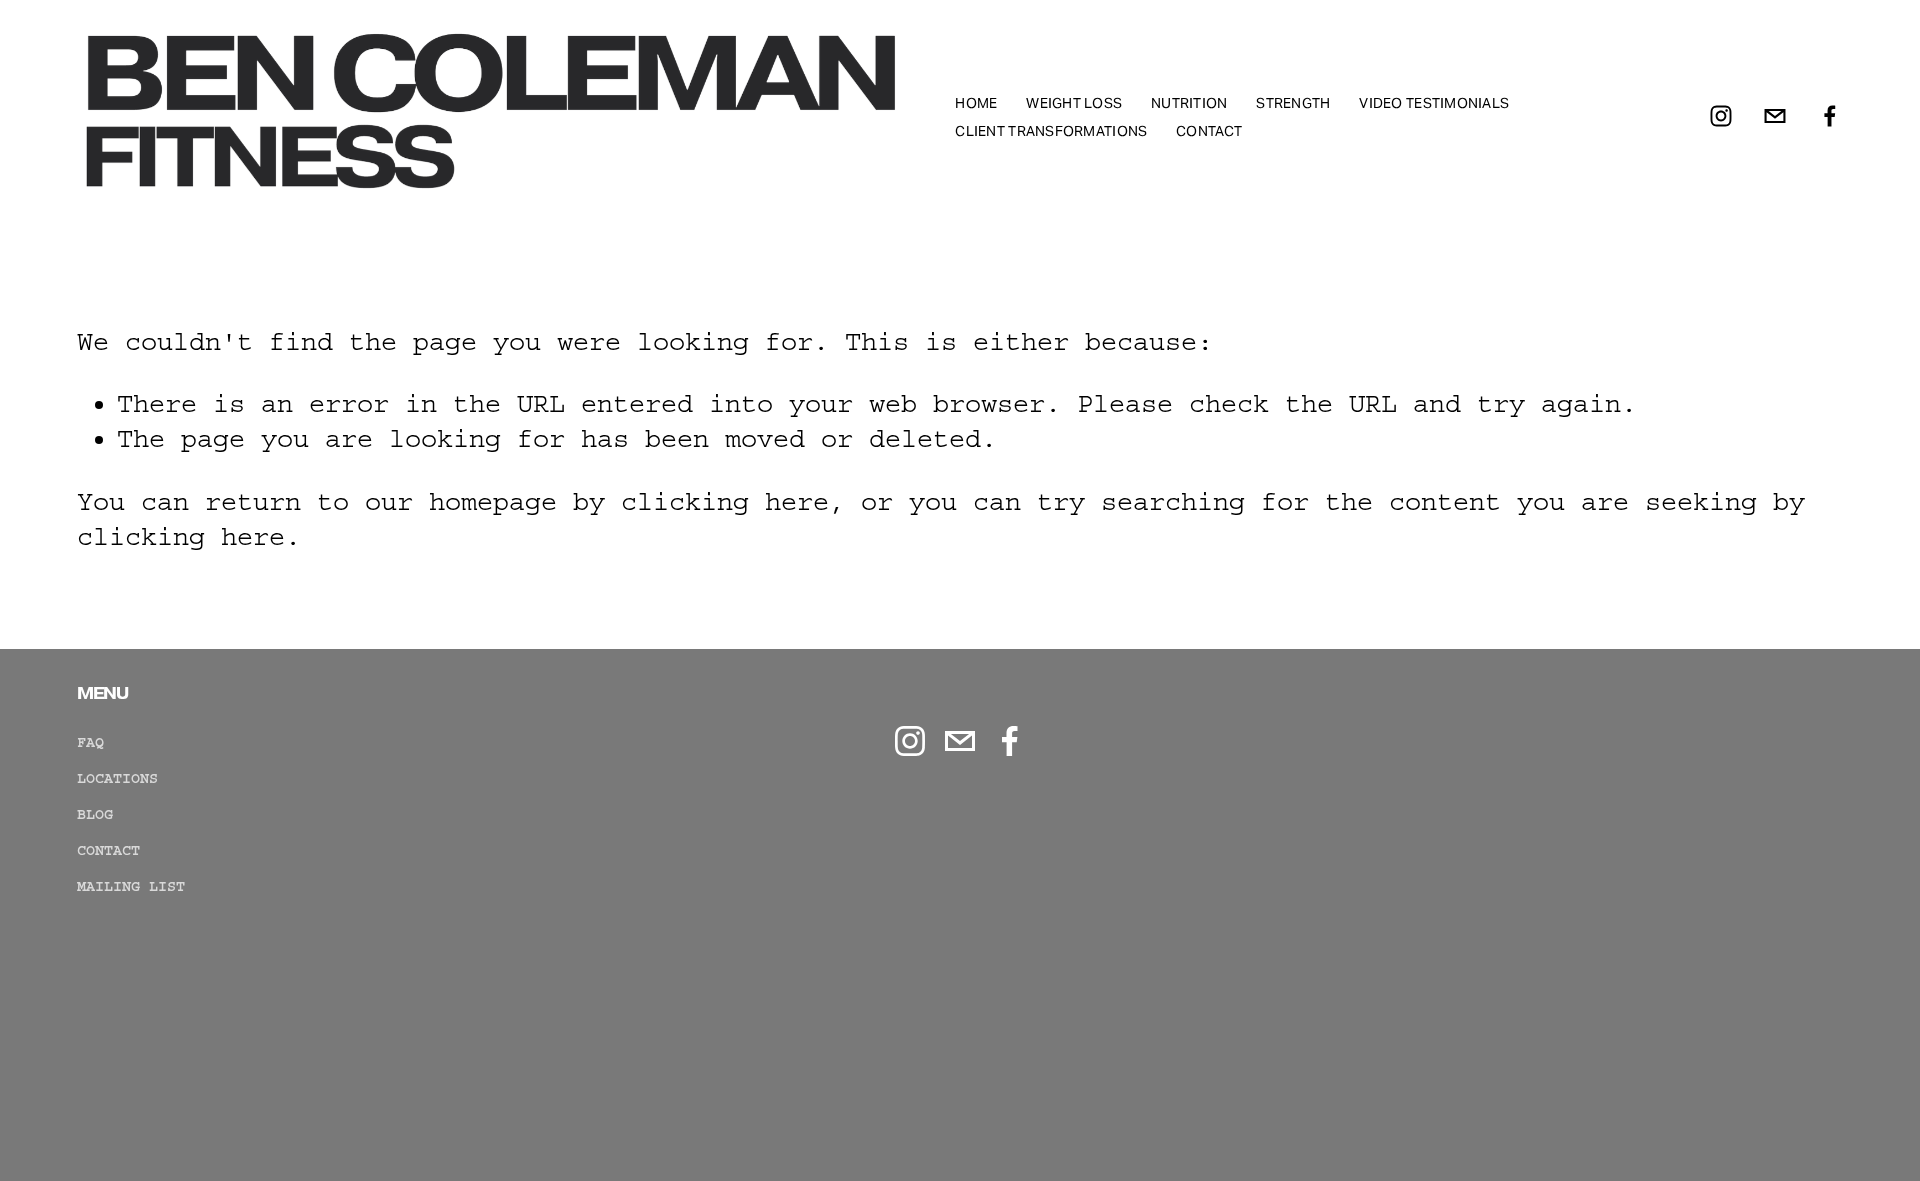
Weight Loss (1074, 103)
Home (976, 103)
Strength (1293, 103)
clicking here (725, 502)
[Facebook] (1830, 116)
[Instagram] (1721, 116)
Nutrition (1189, 103)
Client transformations (1051, 131)
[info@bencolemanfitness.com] (1775, 116)
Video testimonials (1434, 103)
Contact (1209, 131)
